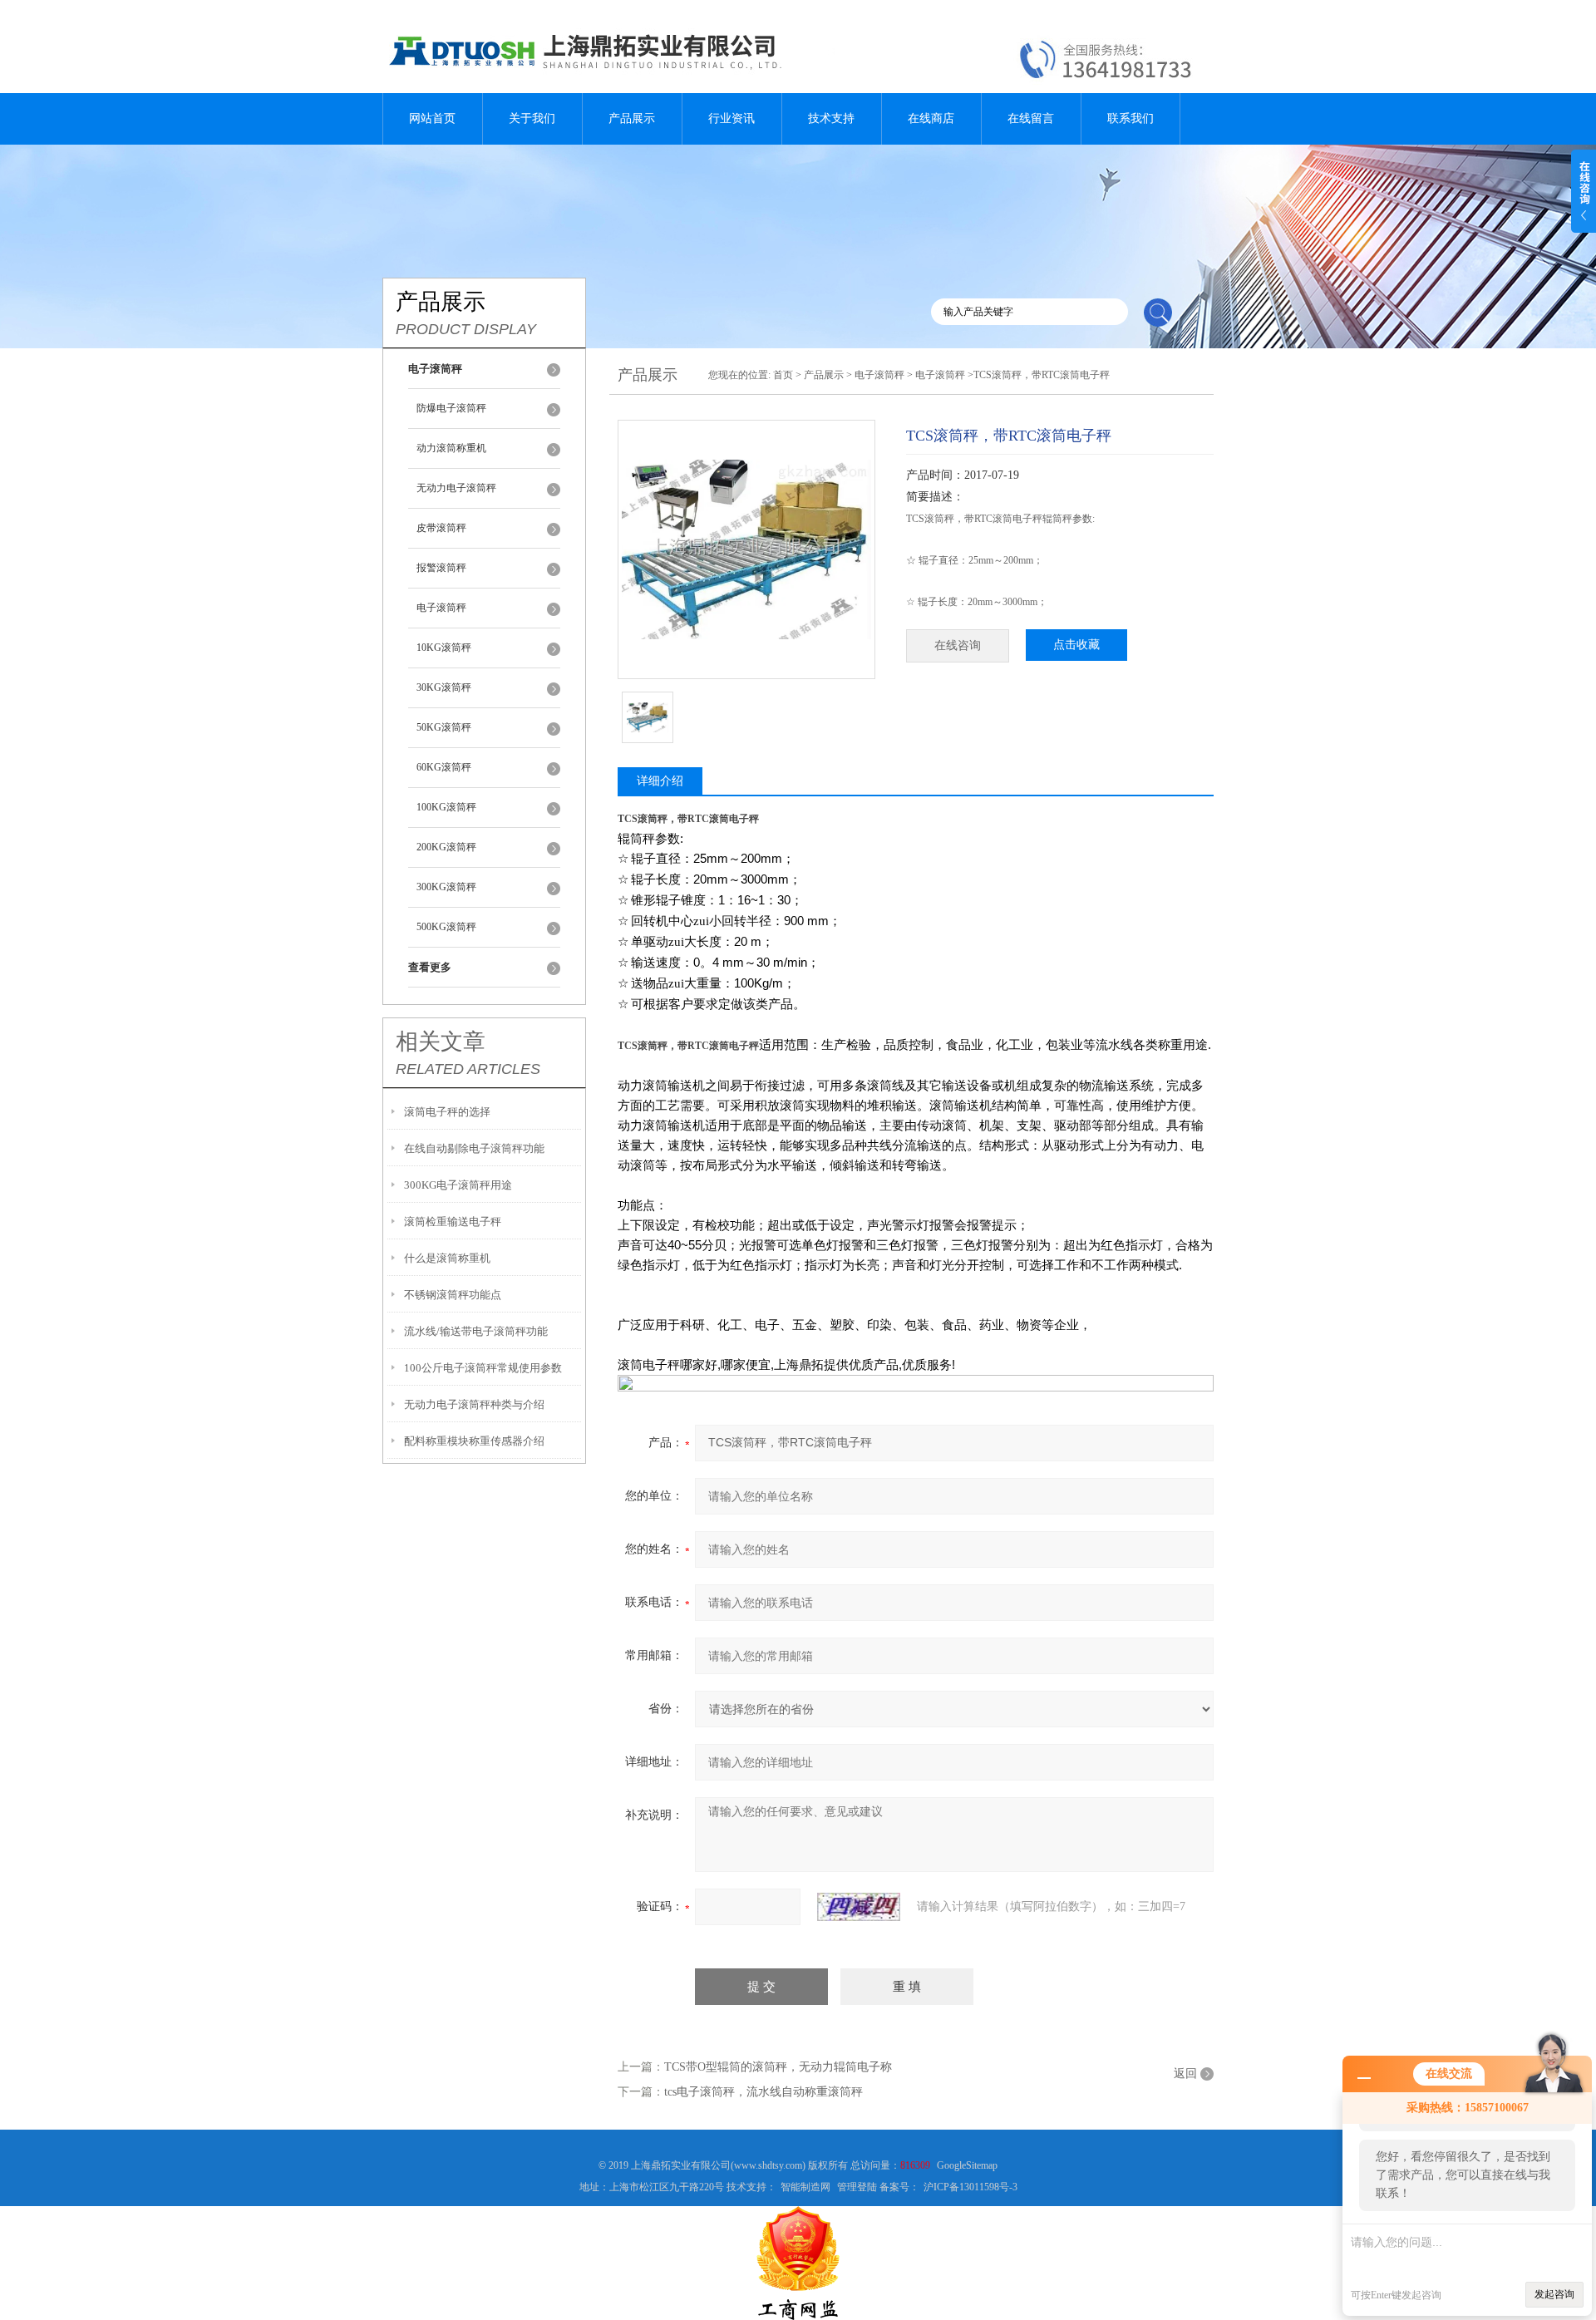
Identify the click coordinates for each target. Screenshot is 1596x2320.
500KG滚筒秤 (446, 927)
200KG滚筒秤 (446, 847)
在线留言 (1031, 118)
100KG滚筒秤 (446, 807)
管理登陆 (857, 2187)
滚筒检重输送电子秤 (453, 1222)
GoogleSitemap (967, 2165)
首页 (783, 375)
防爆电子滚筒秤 (451, 408)
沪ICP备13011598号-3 (970, 2187)
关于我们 (532, 118)
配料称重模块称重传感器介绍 (474, 1441)
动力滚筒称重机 (451, 448)
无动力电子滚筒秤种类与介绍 (474, 1404)
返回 (1185, 2074)
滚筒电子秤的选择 (447, 1112)
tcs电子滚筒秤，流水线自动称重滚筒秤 (764, 2092)
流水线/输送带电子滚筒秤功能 (476, 1331)
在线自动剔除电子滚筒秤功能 (474, 1148)
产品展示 (632, 118)
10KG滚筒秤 (444, 648)
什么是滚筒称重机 (447, 1258)
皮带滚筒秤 (441, 528)
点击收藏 (1076, 645)
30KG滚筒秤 (444, 687)
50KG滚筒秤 (444, 727)
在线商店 (931, 118)
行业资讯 (731, 118)
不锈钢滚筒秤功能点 (453, 1295)
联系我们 (1130, 118)
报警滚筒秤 (441, 568)
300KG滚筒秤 (446, 887)
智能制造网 (805, 2187)
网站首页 (432, 118)
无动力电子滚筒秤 (456, 488)
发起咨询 (1554, 2294)
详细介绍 (660, 781)
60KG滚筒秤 (444, 767)
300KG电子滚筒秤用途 (458, 1185)
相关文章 (441, 1042)
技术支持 (831, 118)
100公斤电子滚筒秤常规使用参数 (483, 1368)
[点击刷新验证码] (859, 1907)
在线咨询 (958, 645)
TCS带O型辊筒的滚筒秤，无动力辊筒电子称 (778, 2067)
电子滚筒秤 (441, 608)
